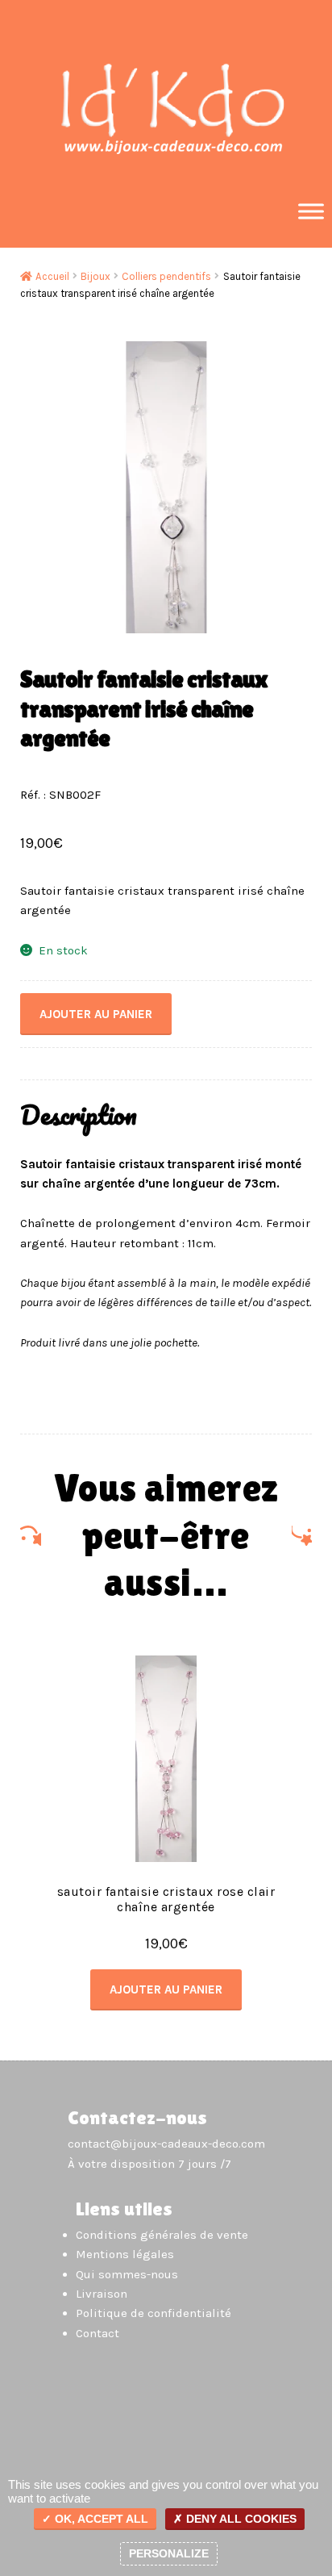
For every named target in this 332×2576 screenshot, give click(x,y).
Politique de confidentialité (154, 2313)
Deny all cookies (240, 2519)
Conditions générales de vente (162, 2235)
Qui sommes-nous (127, 2274)
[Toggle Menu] (311, 211)
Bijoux (95, 276)
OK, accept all (100, 2519)
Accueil (52, 276)
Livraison (102, 2294)
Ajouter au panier (96, 1014)
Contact (98, 2333)
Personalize (169, 2553)
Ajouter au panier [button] (166, 1989)
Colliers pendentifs (166, 276)
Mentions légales (125, 2254)
